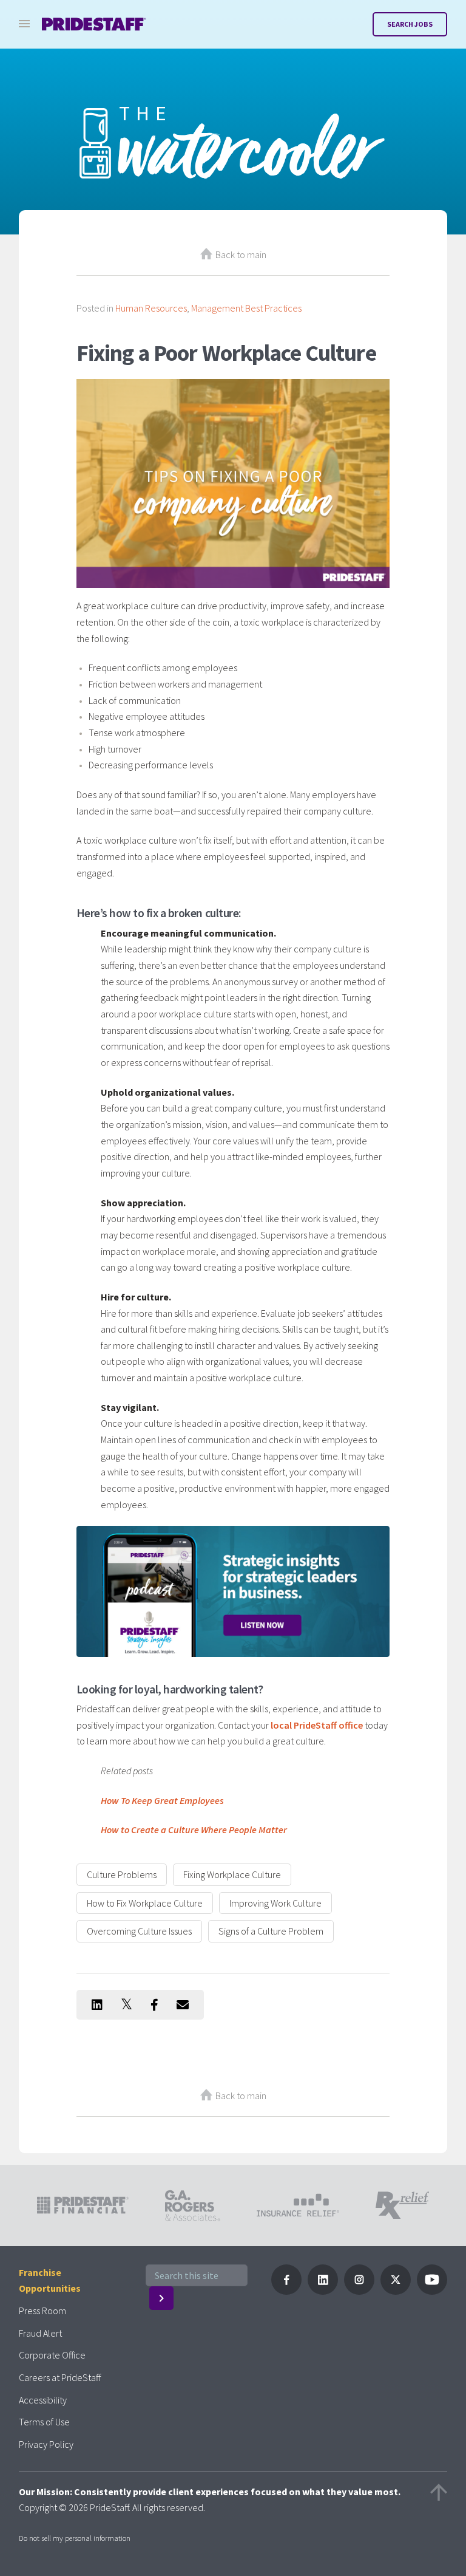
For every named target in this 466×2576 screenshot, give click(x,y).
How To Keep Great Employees (162, 1800)
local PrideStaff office (317, 1725)
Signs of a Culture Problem (271, 1931)
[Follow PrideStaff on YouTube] (432, 2291)
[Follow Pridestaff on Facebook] (286, 2291)
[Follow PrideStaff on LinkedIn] (323, 2291)
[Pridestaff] (94, 24)
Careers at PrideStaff (60, 2377)
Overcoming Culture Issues (139, 1931)
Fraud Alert (40, 2333)
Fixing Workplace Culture (232, 1874)
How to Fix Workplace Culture (145, 1903)
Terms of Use (44, 2422)
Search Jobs (410, 24)
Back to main (241, 255)
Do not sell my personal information (75, 2538)
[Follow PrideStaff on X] (396, 2291)
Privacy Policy (46, 2444)
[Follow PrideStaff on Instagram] (359, 2291)
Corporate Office (52, 2355)
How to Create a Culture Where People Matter (194, 1830)
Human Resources (151, 308)
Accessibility (43, 2400)
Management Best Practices (246, 308)
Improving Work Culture (275, 1903)
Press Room (42, 2311)
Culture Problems (122, 1874)
